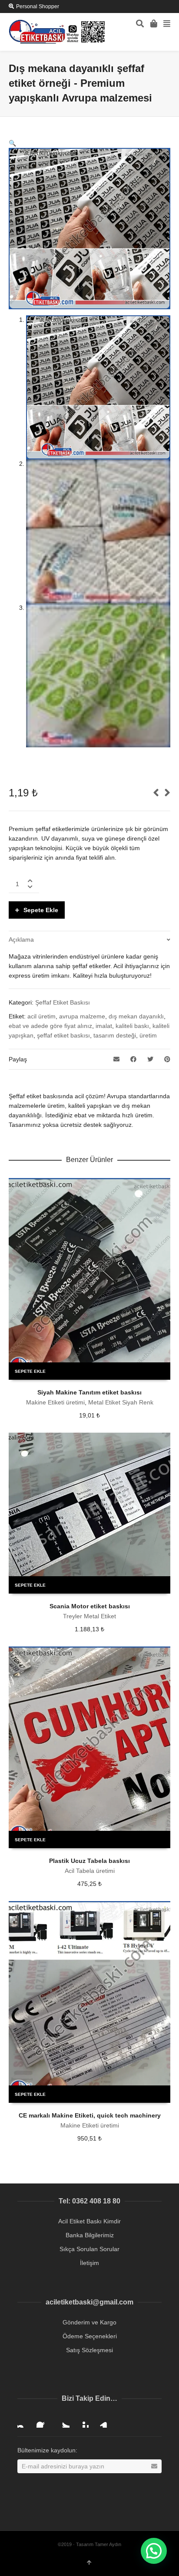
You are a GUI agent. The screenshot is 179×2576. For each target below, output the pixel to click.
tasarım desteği (115, 1035)
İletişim (89, 2263)
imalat (104, 1026)
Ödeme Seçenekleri (90, 2336)
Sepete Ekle (41, 910)
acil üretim (41, 1016)
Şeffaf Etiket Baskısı (63, 1002)
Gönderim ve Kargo (89, 2322)
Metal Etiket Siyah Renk (121, 1402)
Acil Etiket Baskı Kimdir (89, 2221)
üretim (148, 1035)
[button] (12, 143)
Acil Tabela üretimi (90, 1871)
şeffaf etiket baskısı (63, 1035)
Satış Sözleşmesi (89, 2350)
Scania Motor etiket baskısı (90, 1606)
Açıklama (21, 939)
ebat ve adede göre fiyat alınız (50, 1026)
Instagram (24, 2421)
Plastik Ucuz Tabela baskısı (89, 1861)
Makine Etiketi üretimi (55, 1402)
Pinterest (82, 2421)
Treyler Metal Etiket (89, 1616)
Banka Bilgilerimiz (90, 2235)
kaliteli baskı (132, 1026)
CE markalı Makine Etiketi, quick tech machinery (90, 2115)
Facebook (43, 2421)
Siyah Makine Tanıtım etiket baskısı (89, 1392)
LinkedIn (101, 2421)
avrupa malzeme (82, 1016)
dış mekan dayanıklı (136, 1016)
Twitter (63, 2421)
